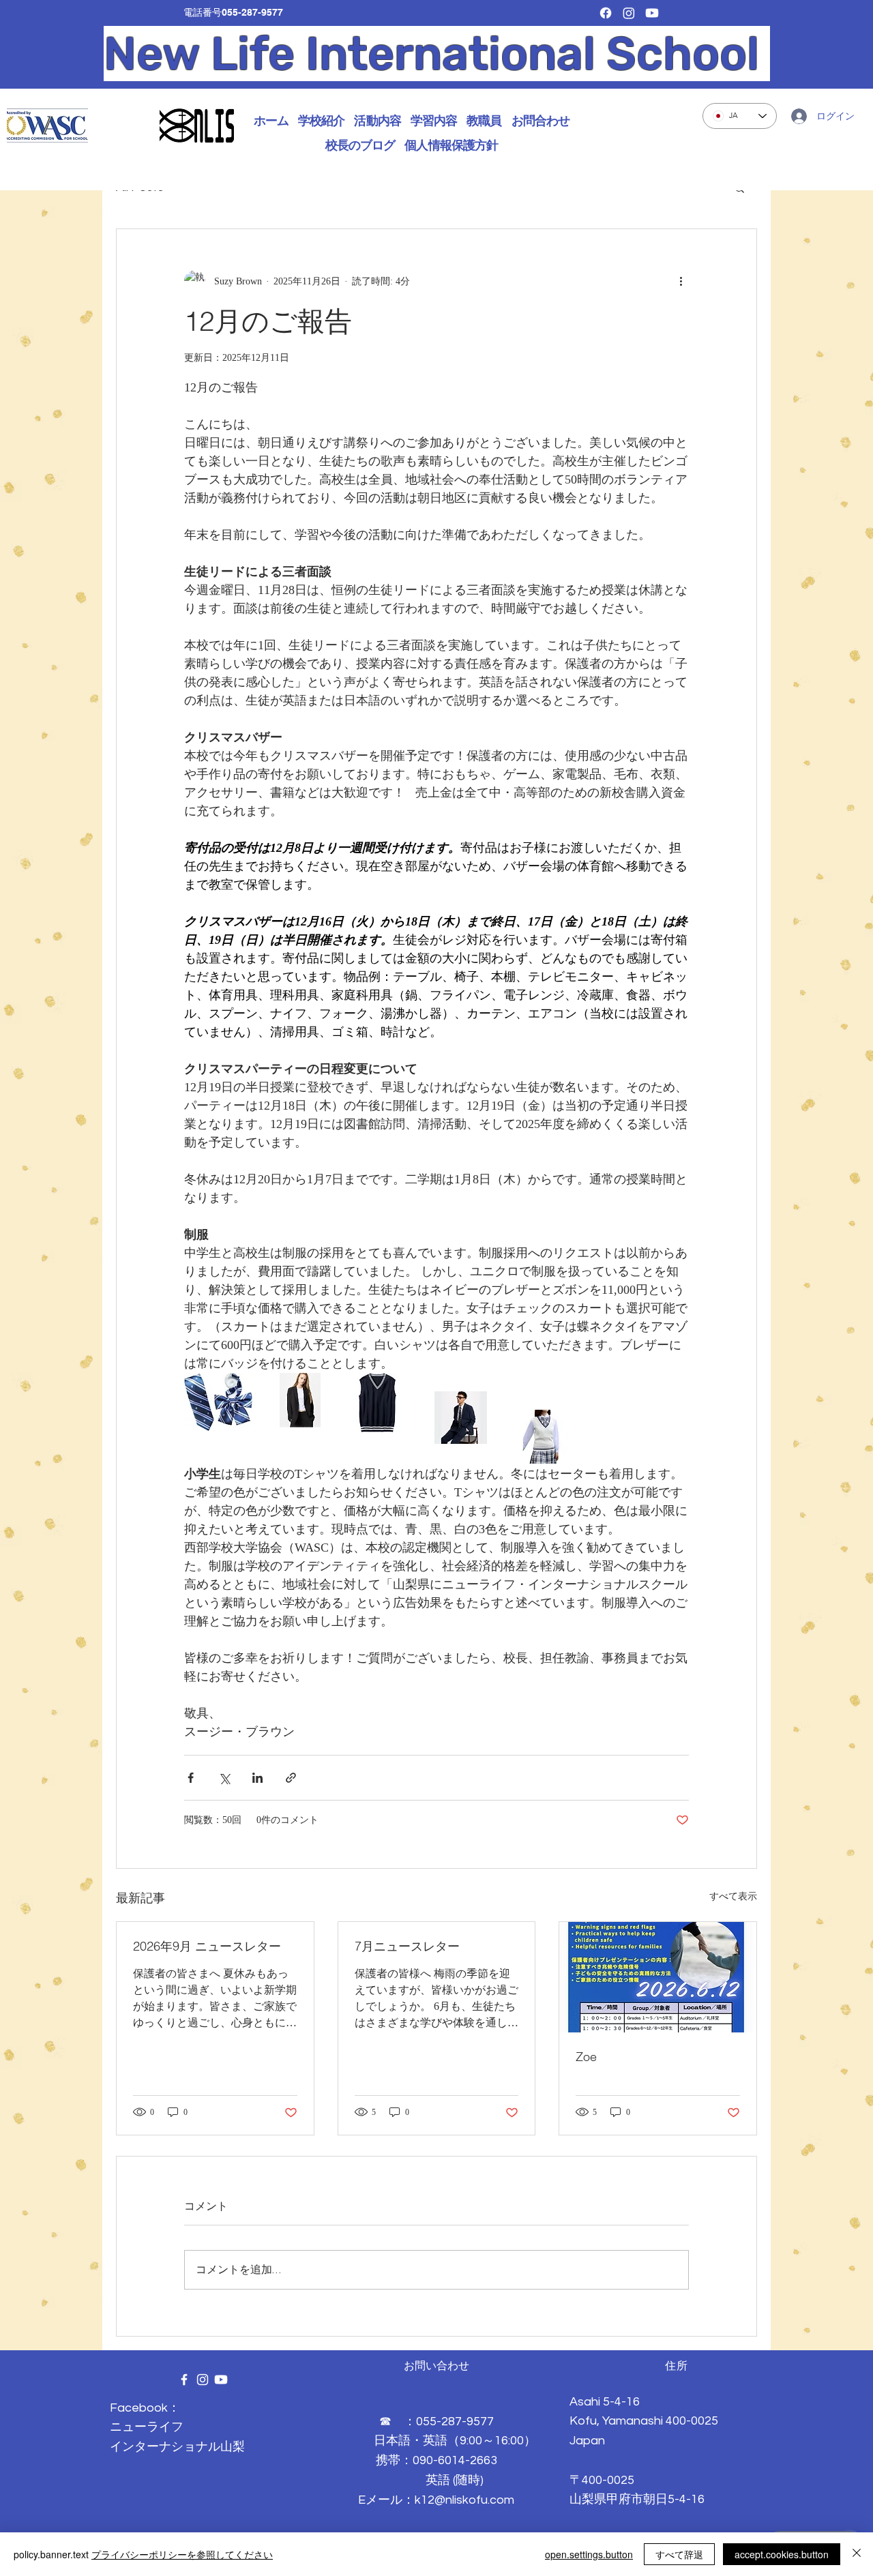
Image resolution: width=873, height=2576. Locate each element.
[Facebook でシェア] (191, 1778)
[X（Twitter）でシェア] (224, 1778)
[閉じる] (857, 2554)
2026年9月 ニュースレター (207, 1946)
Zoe (586, 2057)
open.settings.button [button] (589, 2554)
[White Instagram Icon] (203, 2380)
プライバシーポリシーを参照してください (182, 2554)
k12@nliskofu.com (464, 2500)
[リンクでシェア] (291, 1778)
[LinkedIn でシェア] (257, 1778)
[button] (321, 121)
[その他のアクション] (681, 281)
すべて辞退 (679, 2554)
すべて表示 (733, 1896)
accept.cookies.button (782, 2554)
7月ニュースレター (407, 1946)
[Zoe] (658, 1977)
